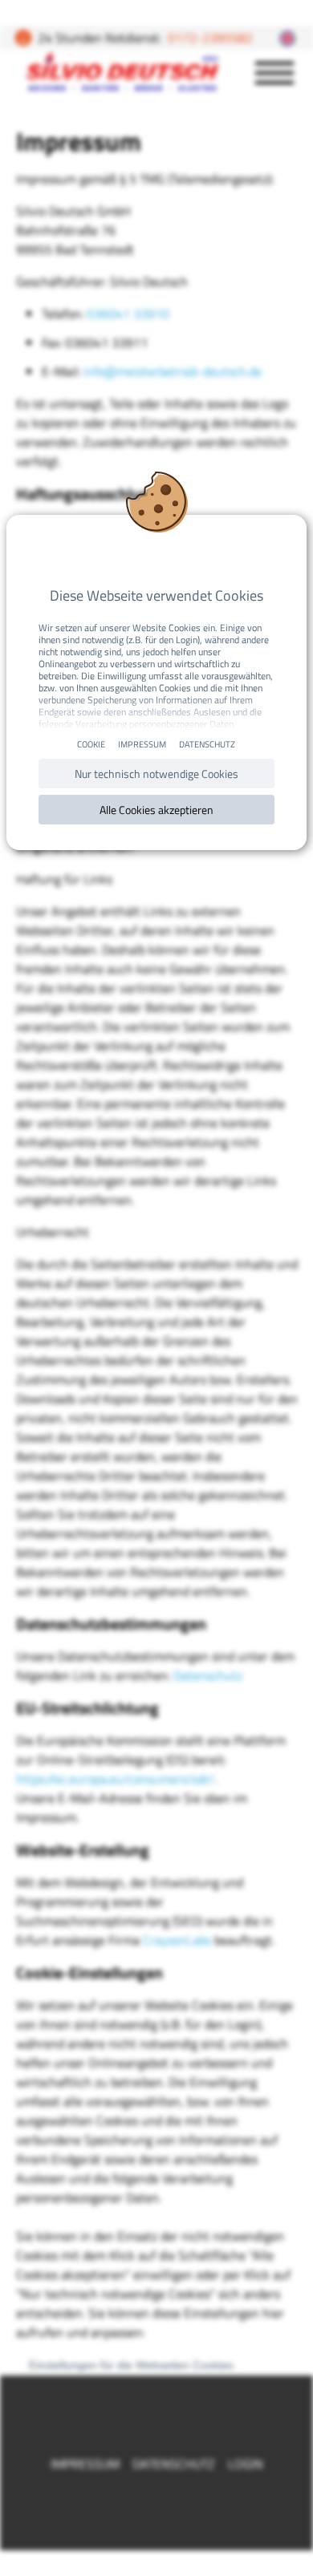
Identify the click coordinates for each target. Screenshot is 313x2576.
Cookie (91, 744)
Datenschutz (207, 744)
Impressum (142, 744)
